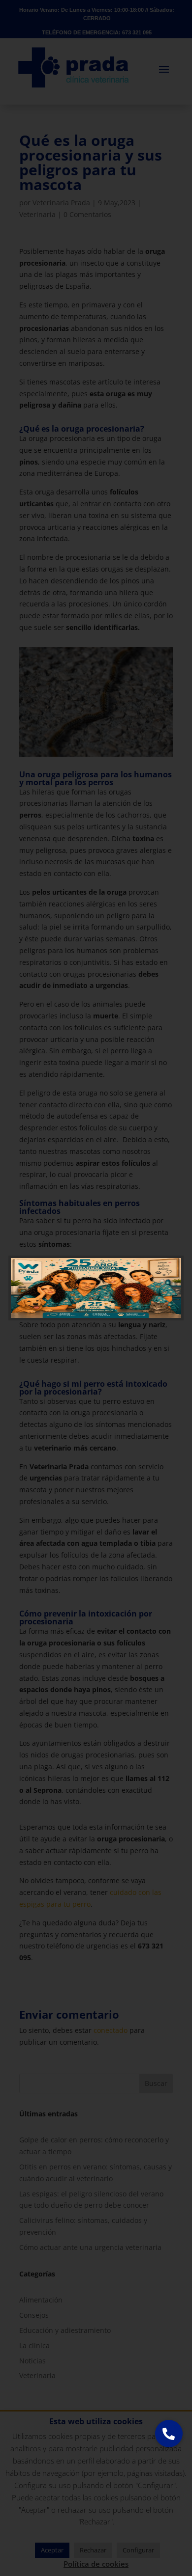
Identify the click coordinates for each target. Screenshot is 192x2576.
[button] (169, 2434)
